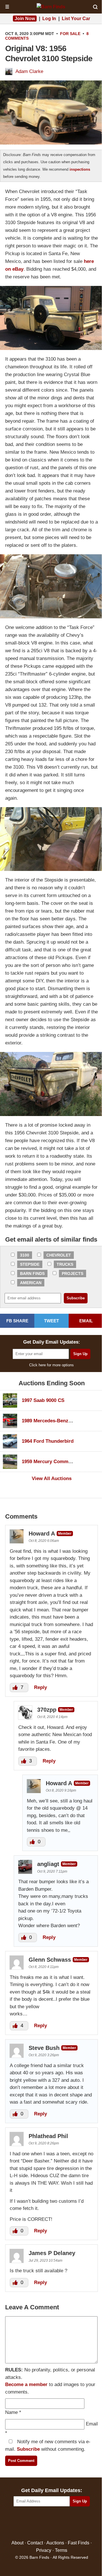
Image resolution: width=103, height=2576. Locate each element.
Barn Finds (32, 1273)
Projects (73, 1273)
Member (65, 1534)
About (17, 2543)
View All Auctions (52, 1479)
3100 (25, 1255)
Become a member (26, 2384)
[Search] (95, 7)
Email (92, 2424)
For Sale (70, 34)
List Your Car (76, 19)
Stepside (30, 1264)
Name (11, 2412)
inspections (80, 169)
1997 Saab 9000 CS (43, 1400)
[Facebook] (27, 2524)
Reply (40, 1687)
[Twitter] (39, 2524)
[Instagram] (64, 2524)
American (31, 1283)
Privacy (44, 2550)
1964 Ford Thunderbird (48, 1441)
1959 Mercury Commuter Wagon (58, 1462)
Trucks (65, 1264)
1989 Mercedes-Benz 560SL (53, 1421)
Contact (35, 2543)
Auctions (55, 2543)
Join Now (25, 19)
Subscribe (28, 2449)
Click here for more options (51, 1365)
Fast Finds (79, 2543)
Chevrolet (59, 1255)
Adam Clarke (29, 71)
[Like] (16, 1687)
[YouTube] (76, 2524)
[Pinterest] (52, 2524)
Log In (49, 19)
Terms (61, 2550)
